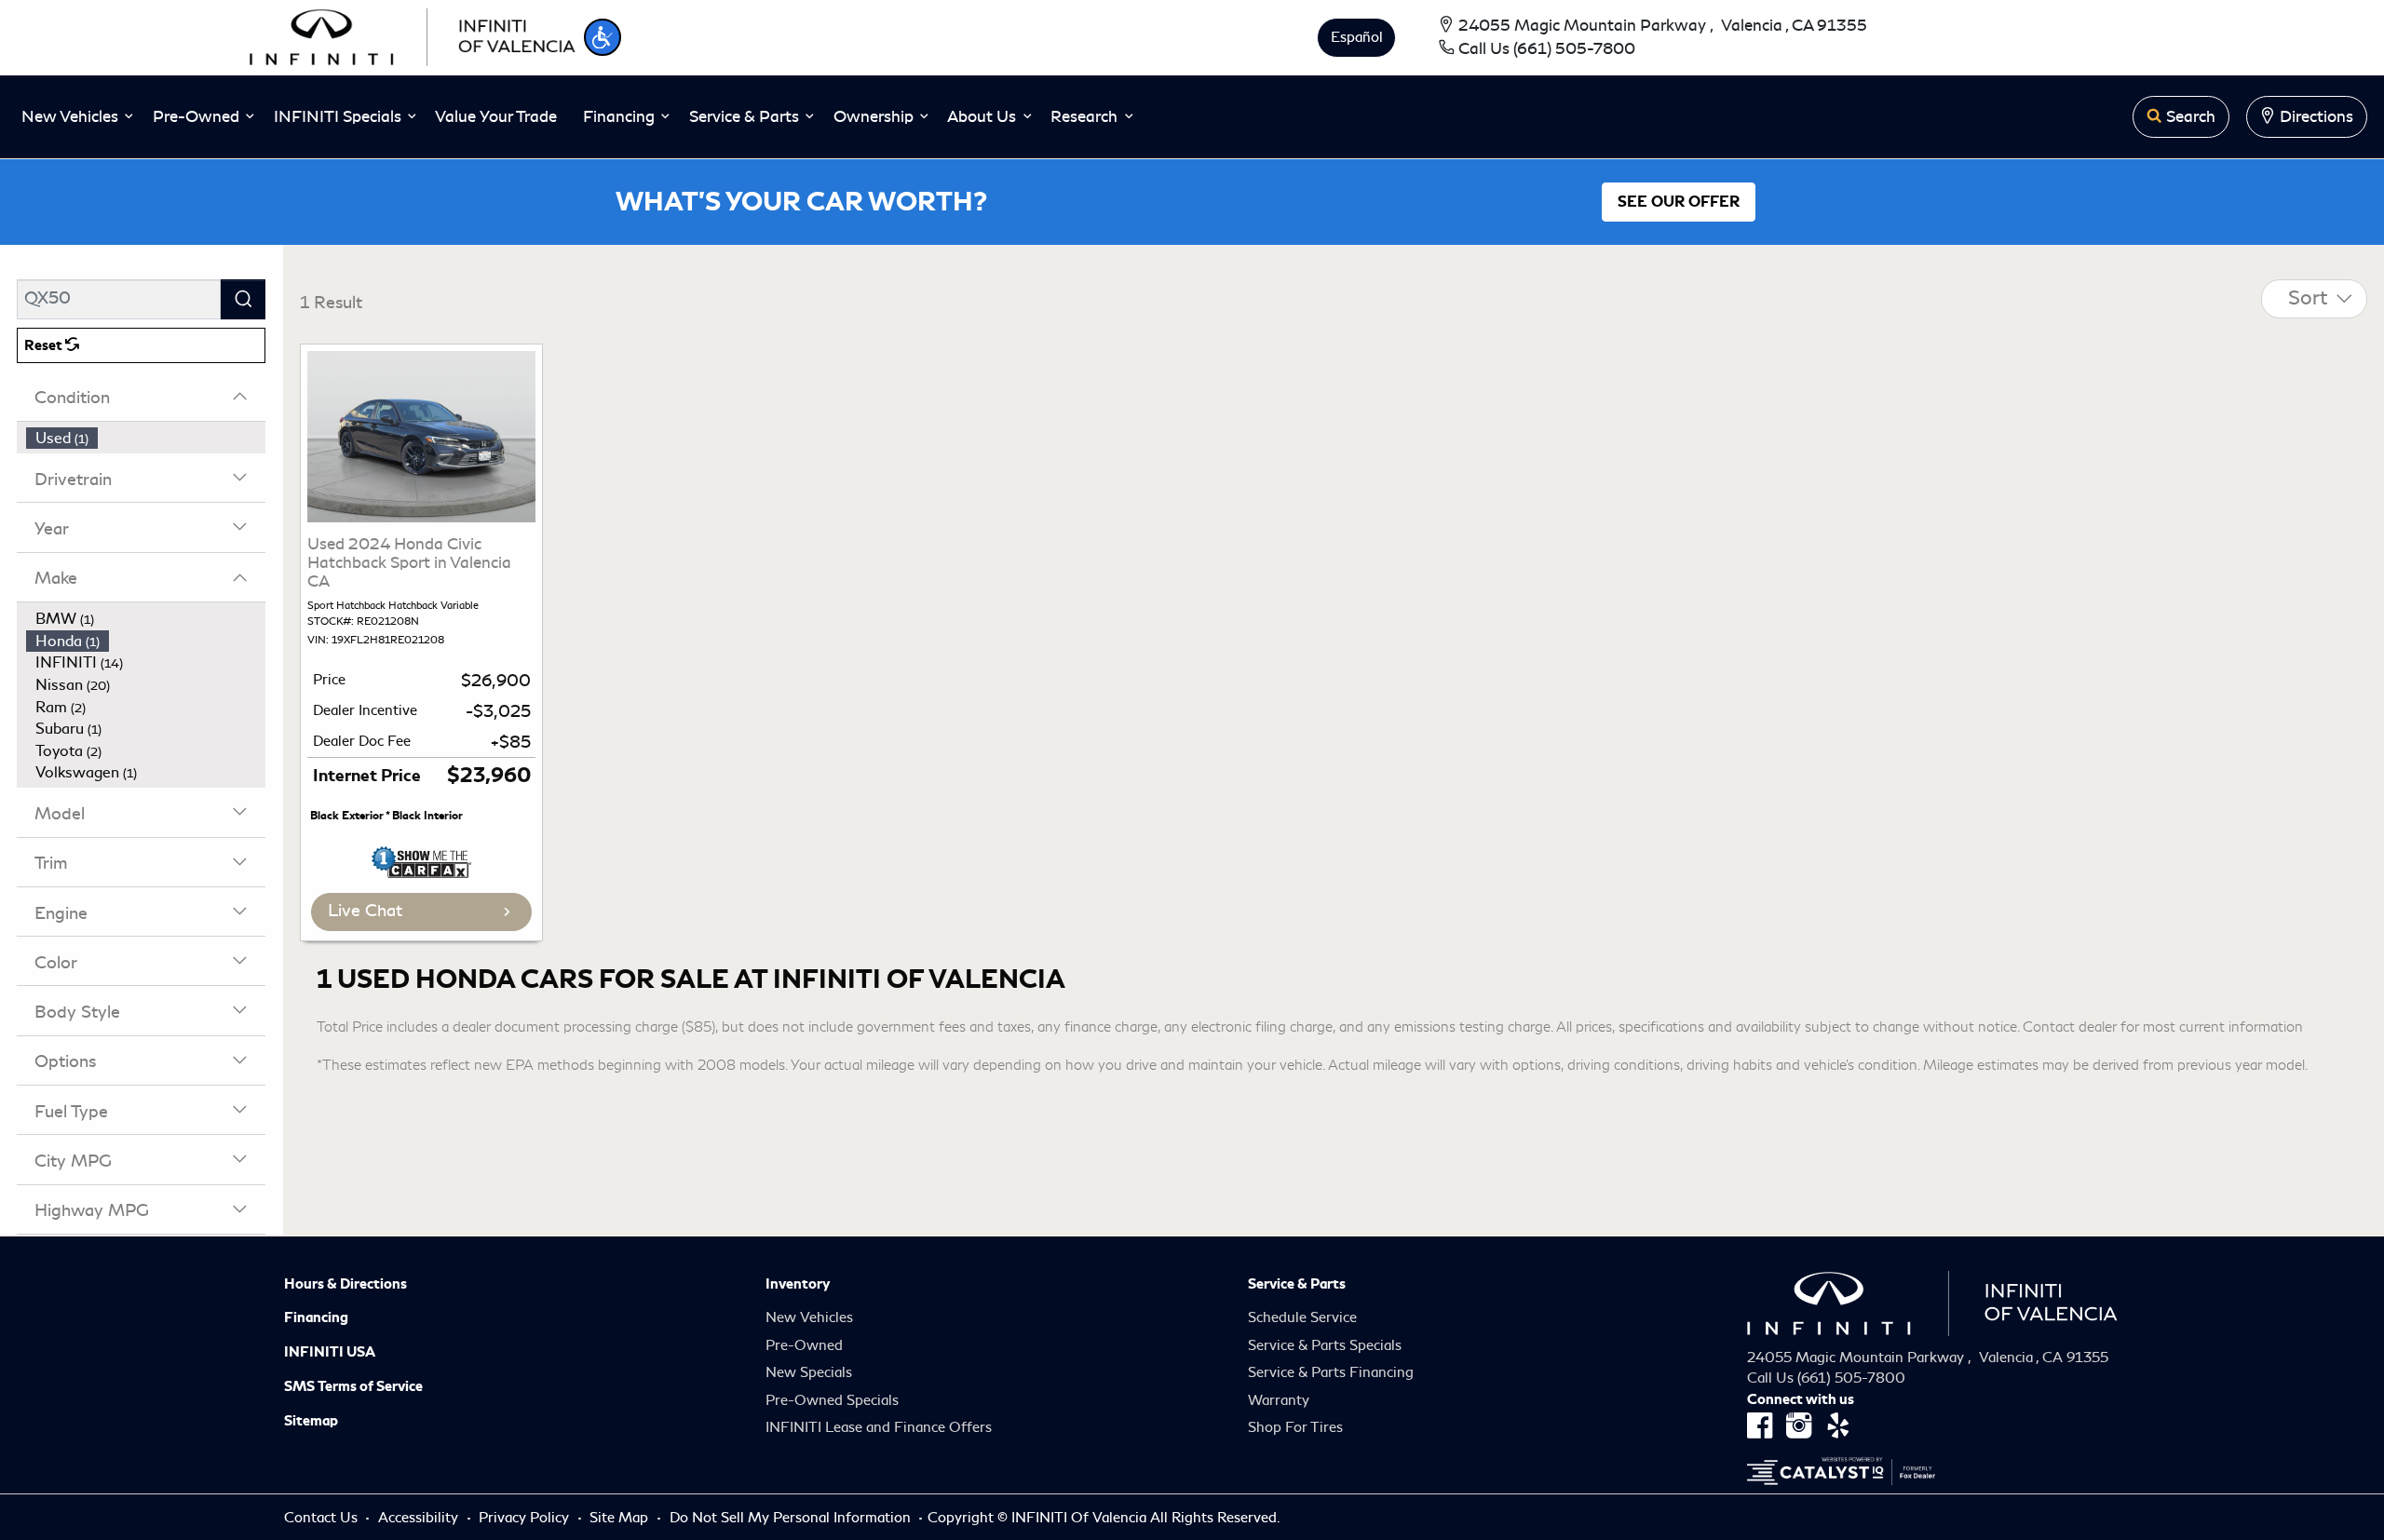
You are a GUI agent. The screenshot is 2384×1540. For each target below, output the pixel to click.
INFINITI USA (330, 1352)
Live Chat (365, 911)
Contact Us (323, 1518)
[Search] (243, 299)
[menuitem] (146, 439)
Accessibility (420, 1518)
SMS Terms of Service (353, 1386)
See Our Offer (1679, 202)
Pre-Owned (804, 1345)
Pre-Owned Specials (832, 1400)
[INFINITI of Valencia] (413, 34)
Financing (316, 1317)
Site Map (621, 1518)
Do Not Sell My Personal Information (792, 1518)
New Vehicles (809, 1317)
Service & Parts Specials (1325, 1345)
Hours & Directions (345, 1284)
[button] (603, 37)
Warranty (1279, 1400)
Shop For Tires (1295, 1427)
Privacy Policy (526, 1518)
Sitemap (311, 1421)
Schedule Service (1302, 1317)
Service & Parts (1297, 1284)
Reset (45, 345)
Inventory (798, 1284)
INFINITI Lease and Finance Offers (879, 1427)
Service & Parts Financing (1331, 1372)
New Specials (809, 1372)
